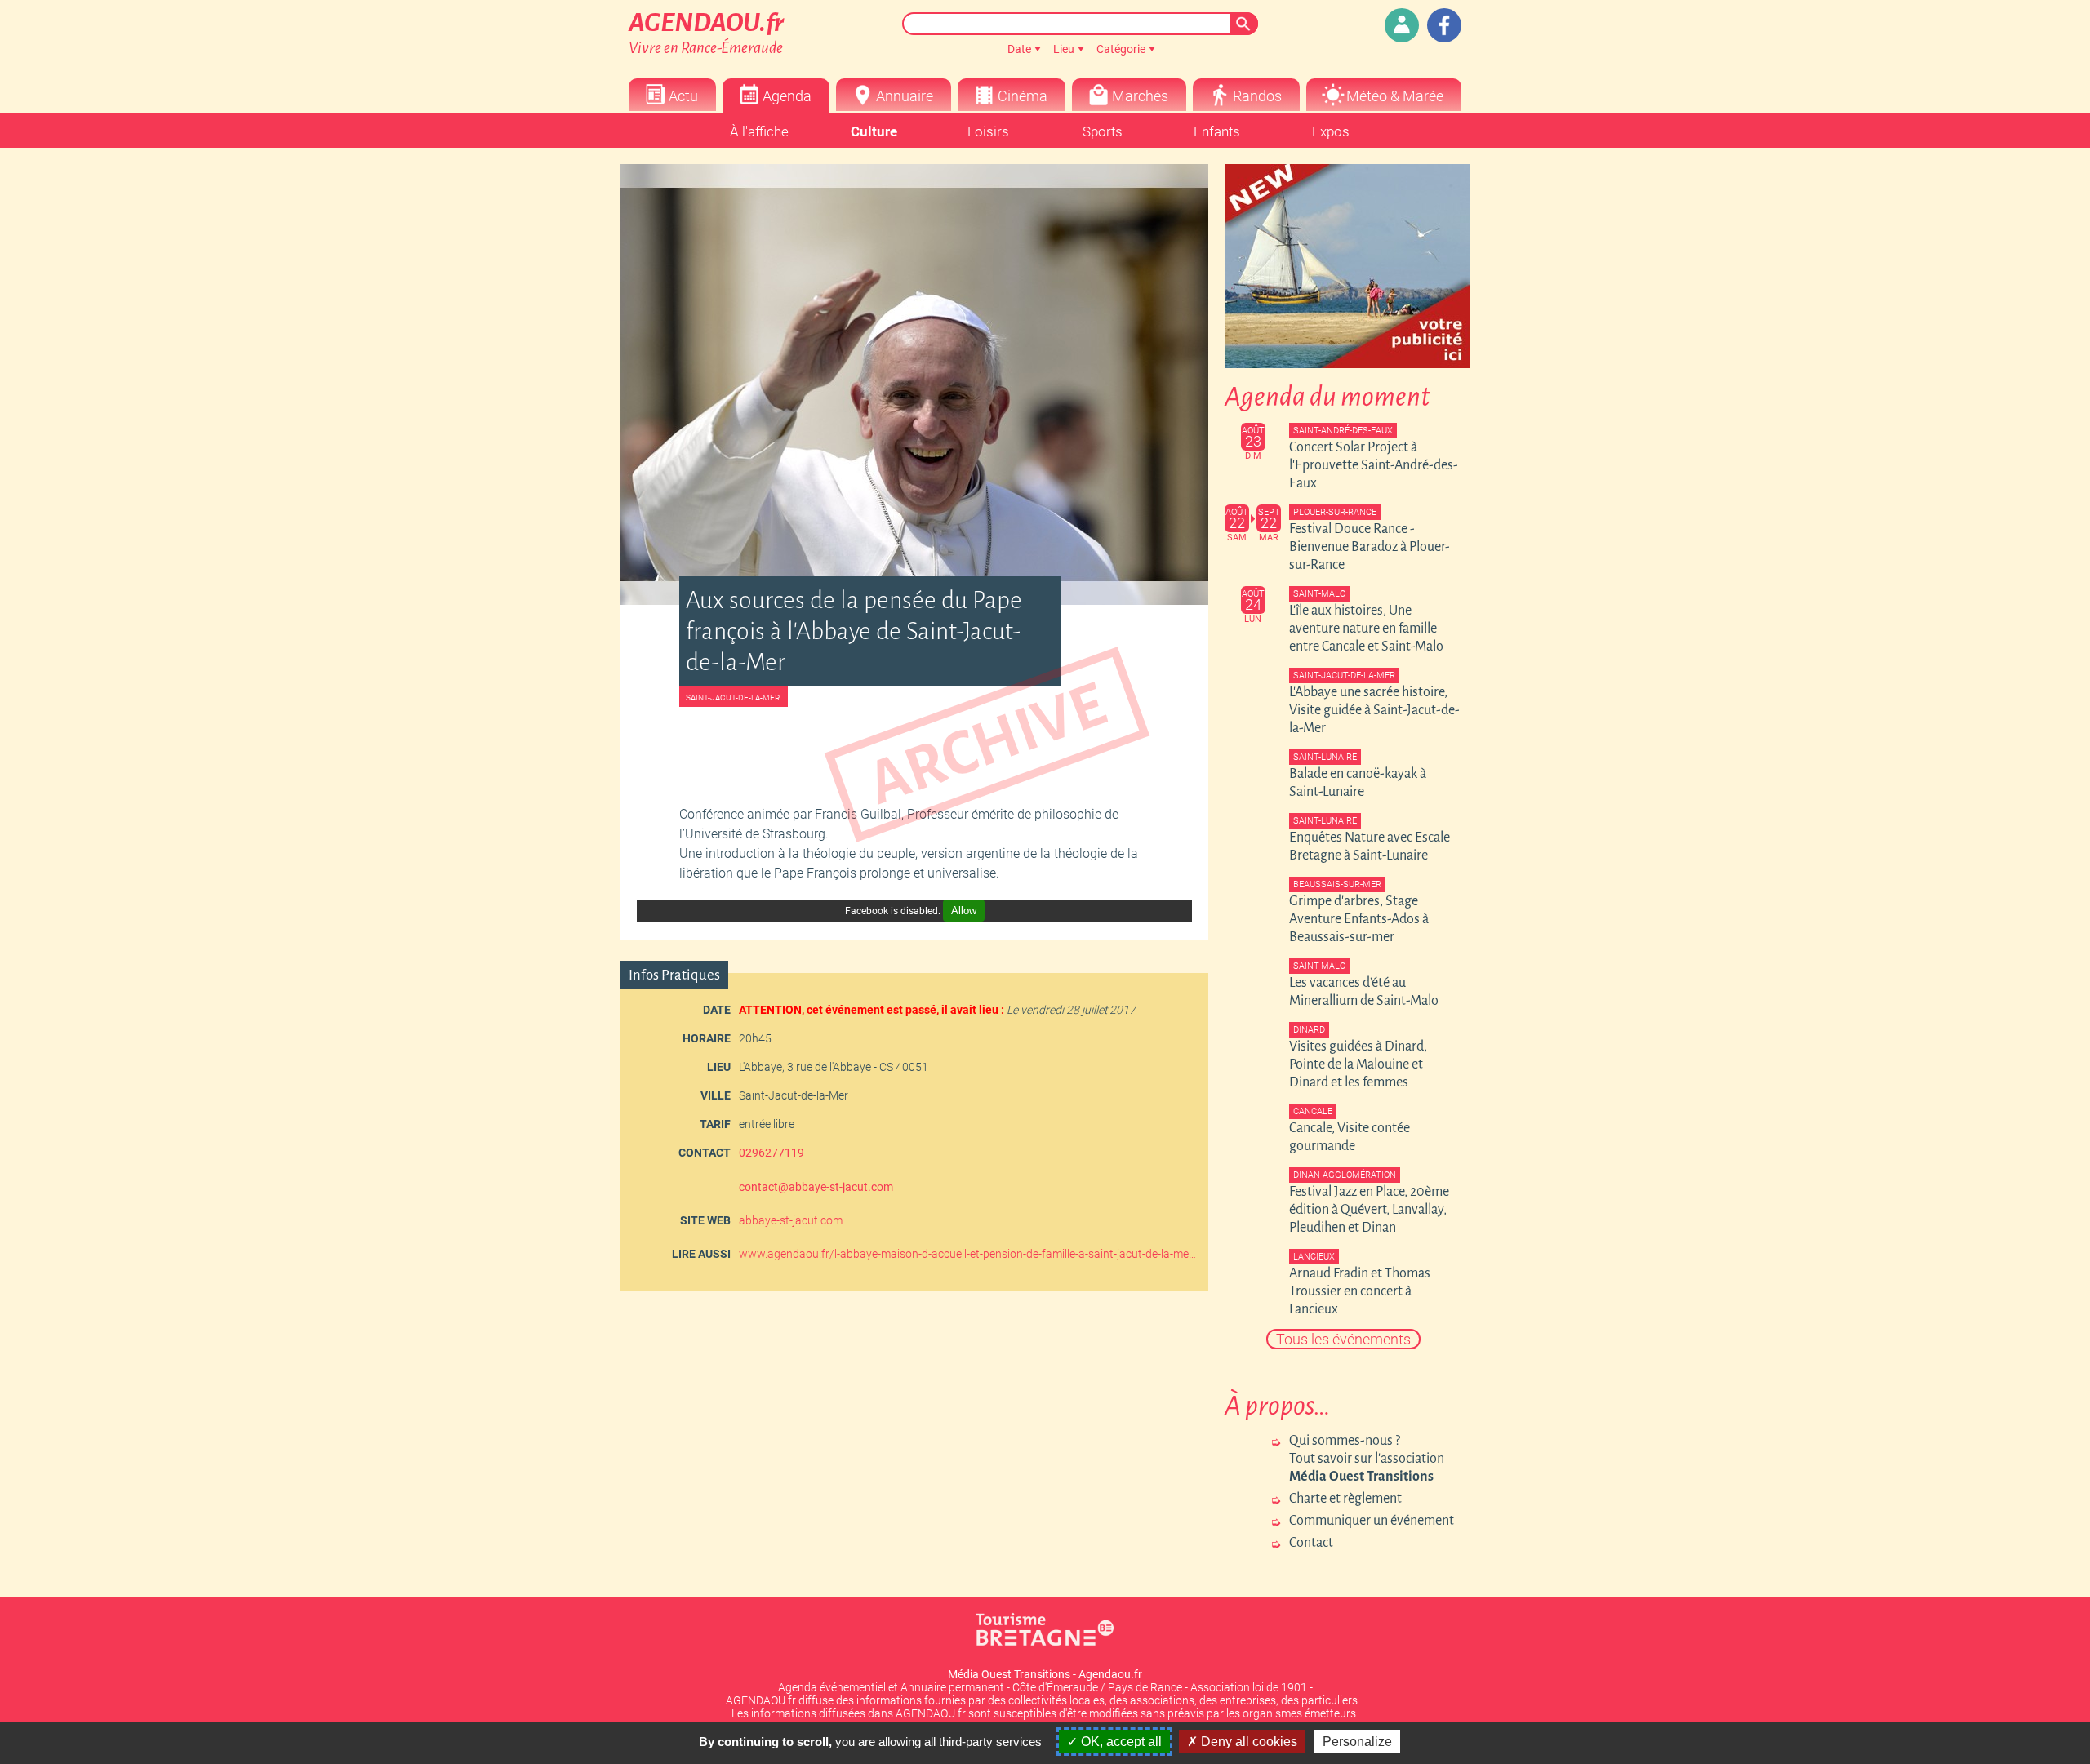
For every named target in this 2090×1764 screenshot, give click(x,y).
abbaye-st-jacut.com (791, 1220)
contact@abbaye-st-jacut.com (816, 1187)
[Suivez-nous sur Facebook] (1444, 25)
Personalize (1357, 1742)
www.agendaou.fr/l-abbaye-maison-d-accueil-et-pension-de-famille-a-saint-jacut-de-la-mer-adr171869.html (967, 1254)
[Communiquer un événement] (1402, 25)
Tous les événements (1343, 1339)
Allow (964, 911)
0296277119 (772, 1153)
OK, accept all (1120, 1742)
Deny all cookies (1247, 1742)
